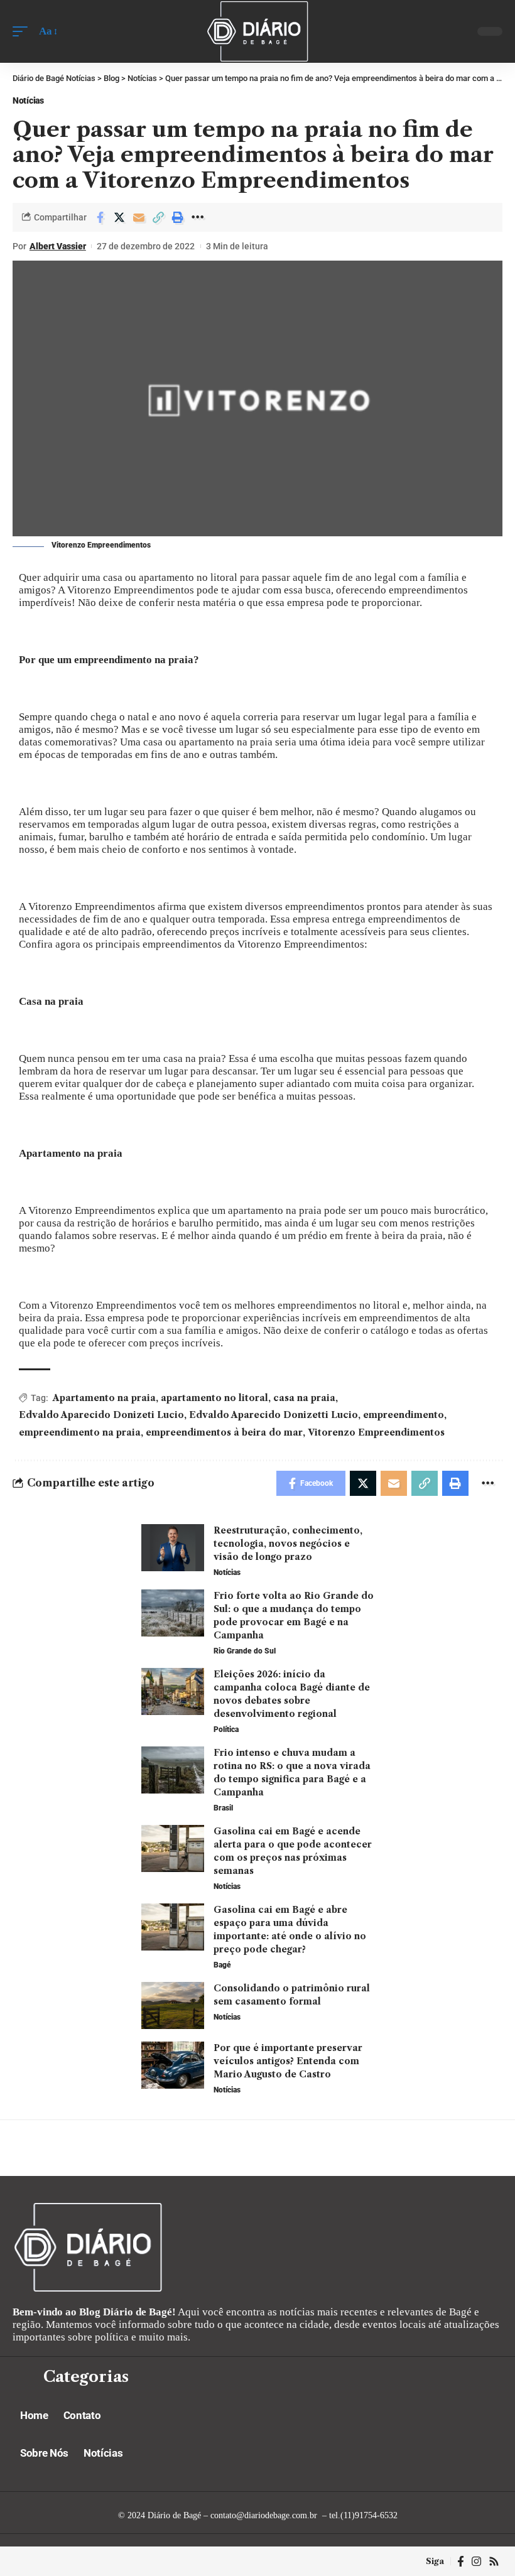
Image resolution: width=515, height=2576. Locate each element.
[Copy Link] (158, 217)
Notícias (28, 100)
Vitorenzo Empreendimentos (376, 1432)
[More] (197, 217)
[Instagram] (476, 2561)
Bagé (222, 1965)
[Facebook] (461, 2561)
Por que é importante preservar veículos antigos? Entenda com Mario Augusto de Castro (288, 2061)
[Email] (139, 217)
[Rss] (494, 2561)
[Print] (178, 217)
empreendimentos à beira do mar (224, 1432)
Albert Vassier (58, 246)
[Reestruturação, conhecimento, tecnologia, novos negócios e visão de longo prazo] (173, 1548)
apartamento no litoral (214, 1398)
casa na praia (304, 1398)
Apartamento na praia (104, 1398)
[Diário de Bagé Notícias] (257, 31)
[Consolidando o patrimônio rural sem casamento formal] (173, 2005)
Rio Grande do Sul (245, 1651)
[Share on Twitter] (119, 217)
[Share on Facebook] (100, 217)
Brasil (223, 1808)
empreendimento (404, 1415)
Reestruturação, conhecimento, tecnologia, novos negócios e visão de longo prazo (288, 1544)
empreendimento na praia (80, 1432)
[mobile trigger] (23, 31)
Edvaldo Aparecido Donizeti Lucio (101, 1415)
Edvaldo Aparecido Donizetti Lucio (274, 1415)
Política (226, 1729)
